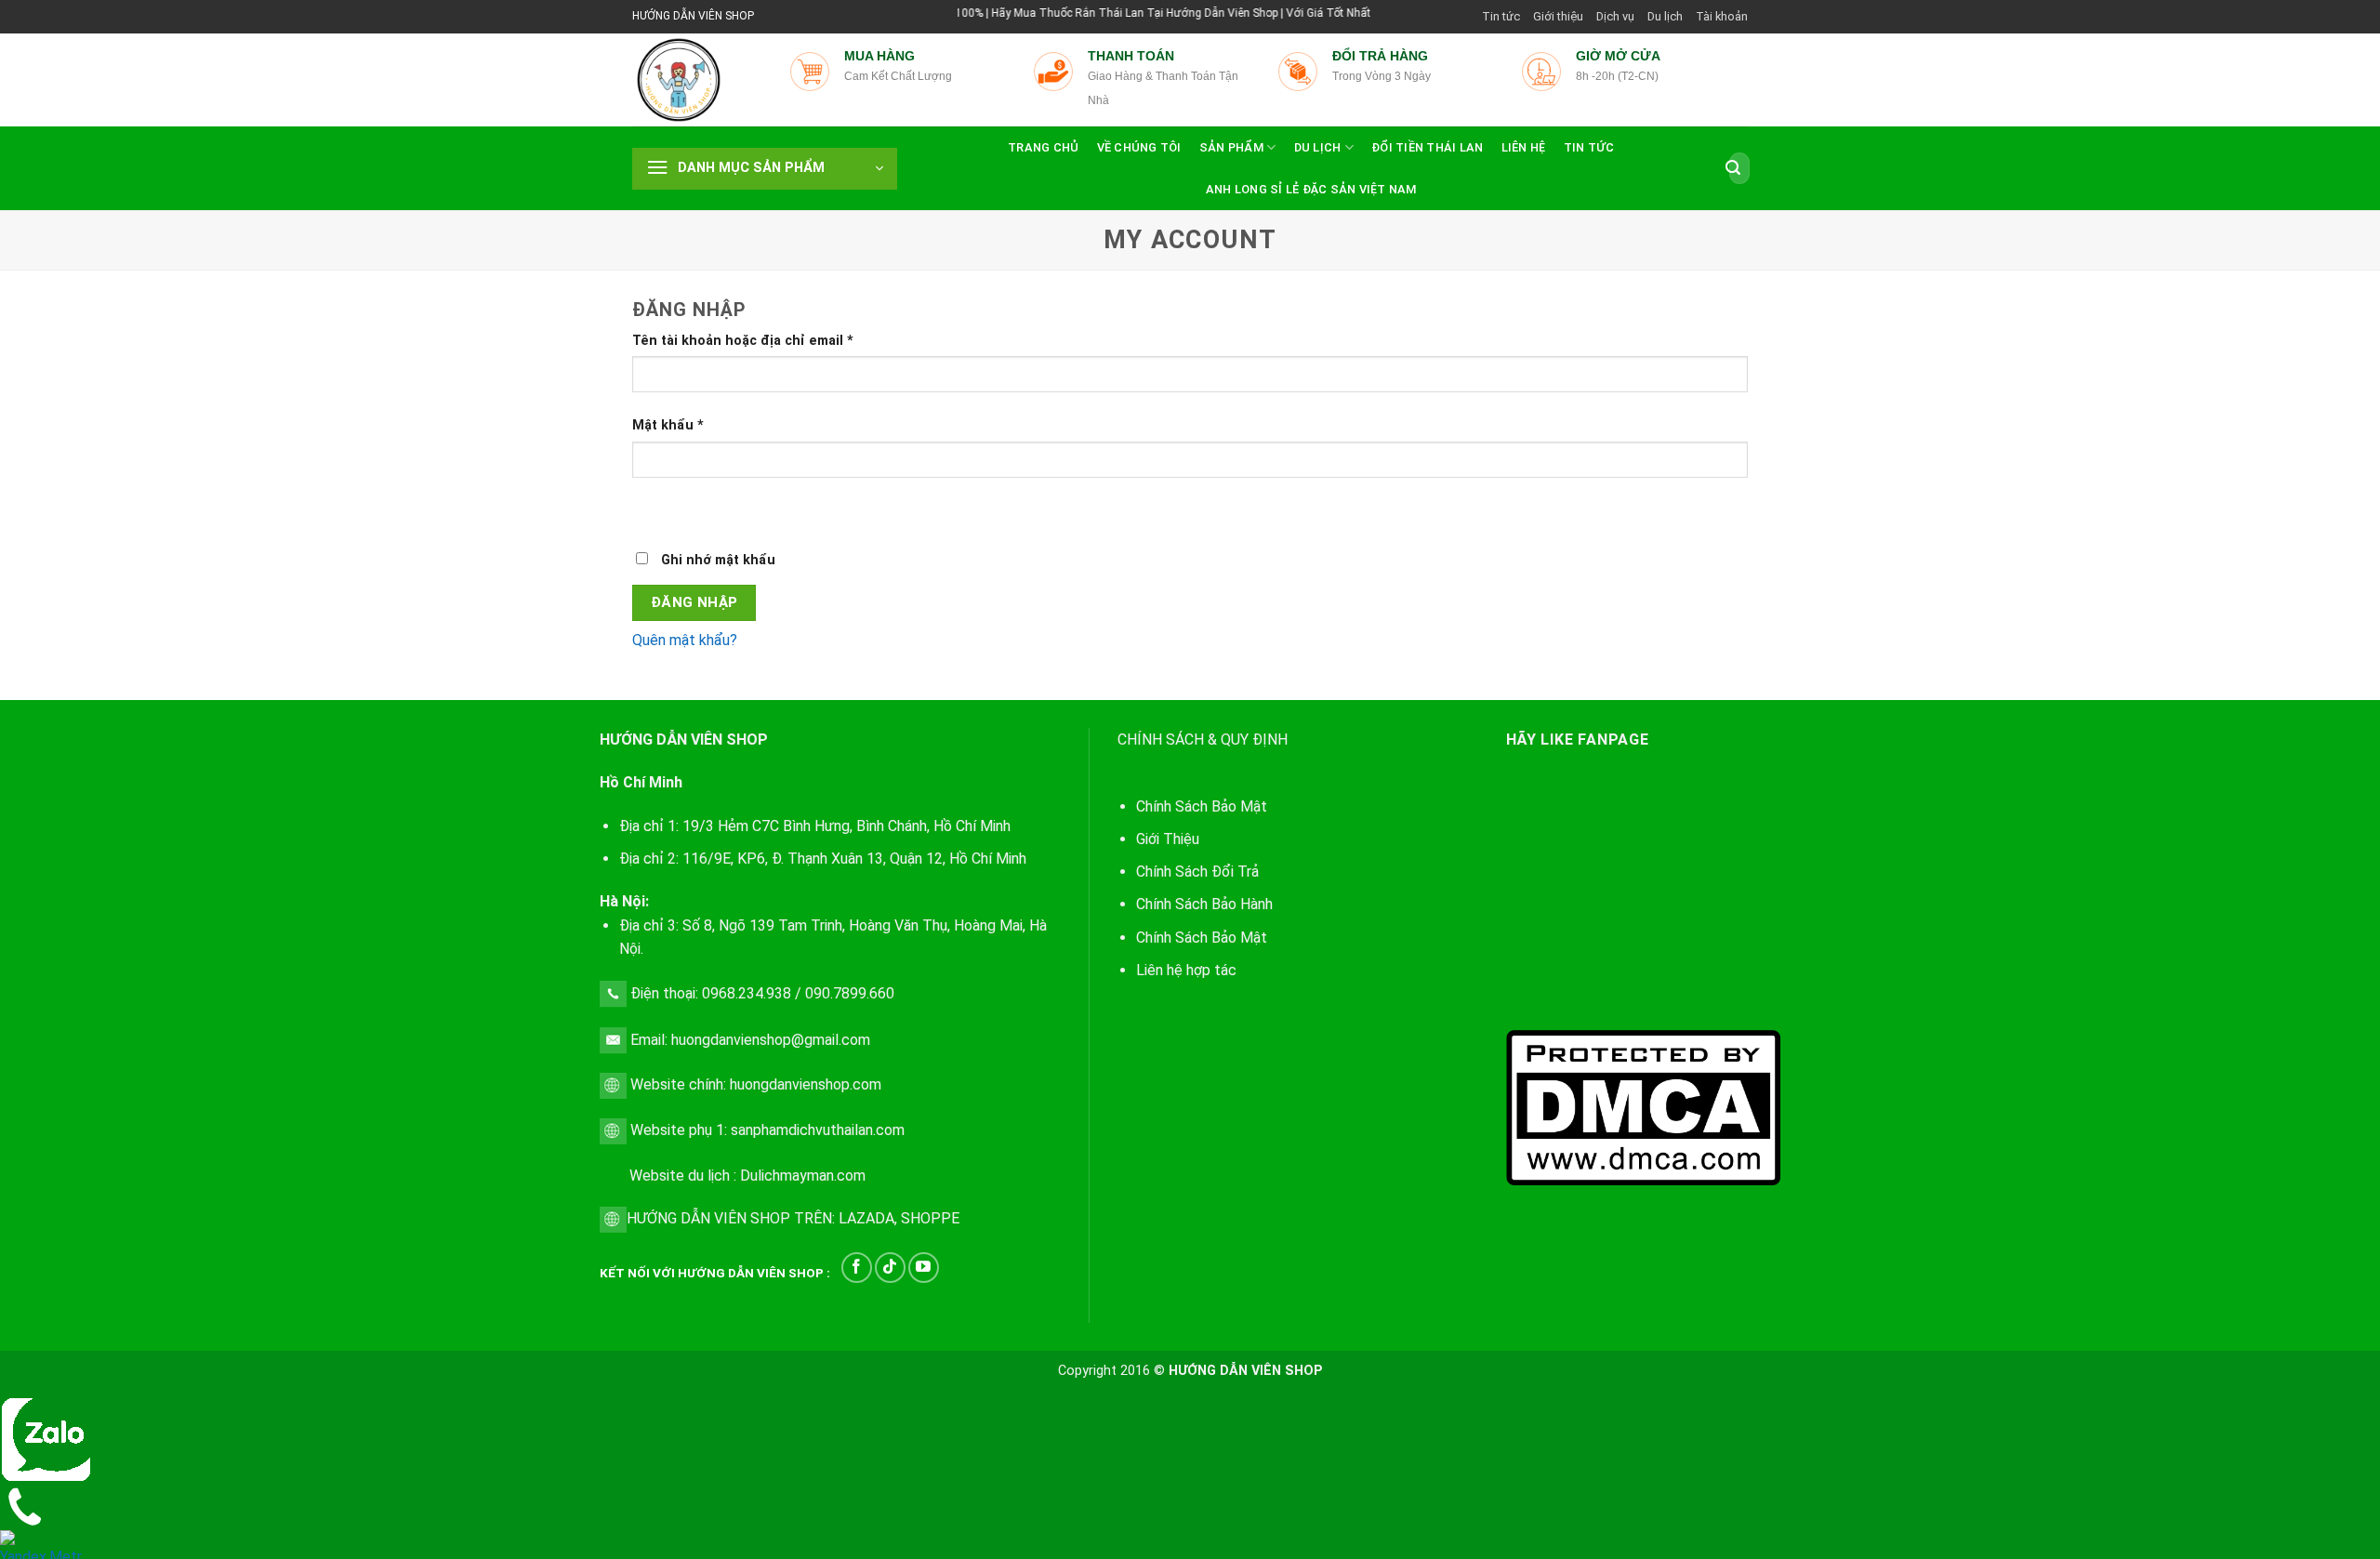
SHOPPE (930, 1219)
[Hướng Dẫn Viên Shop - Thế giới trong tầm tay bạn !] (697, 80)
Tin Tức (1589, 147)
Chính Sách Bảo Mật (1202, 938)
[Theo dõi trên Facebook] (857, 1268)
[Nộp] (1733, 168)
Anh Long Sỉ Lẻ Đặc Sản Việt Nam (1311, 189)
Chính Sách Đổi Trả (1197, 872)
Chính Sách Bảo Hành (1204, 904)
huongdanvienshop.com (806, 1085)
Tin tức (1501, 16)
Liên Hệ (1524, 147)
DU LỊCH (1318, 147)
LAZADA (865, 1219)
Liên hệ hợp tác (1186, 970)
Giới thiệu (1558, 16)
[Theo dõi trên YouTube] (924, 1268)
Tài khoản (1722, 16)
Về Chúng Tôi (1139, 147)
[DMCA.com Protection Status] (1643, 1106)
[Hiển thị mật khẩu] (650, 510)
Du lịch (1665, 16)
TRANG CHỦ (1043, 147)
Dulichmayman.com (803, 1176)
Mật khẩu (668, 425)
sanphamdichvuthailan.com (818, 1130)
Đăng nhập (694, 602)
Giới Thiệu (1168, 839)
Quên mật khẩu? (685, 640)
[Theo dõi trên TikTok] (890, 1268)
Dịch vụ (1615, 16)
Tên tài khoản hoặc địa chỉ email (743, 341)
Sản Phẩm (1231, 147)
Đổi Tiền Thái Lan (1427, 147)
